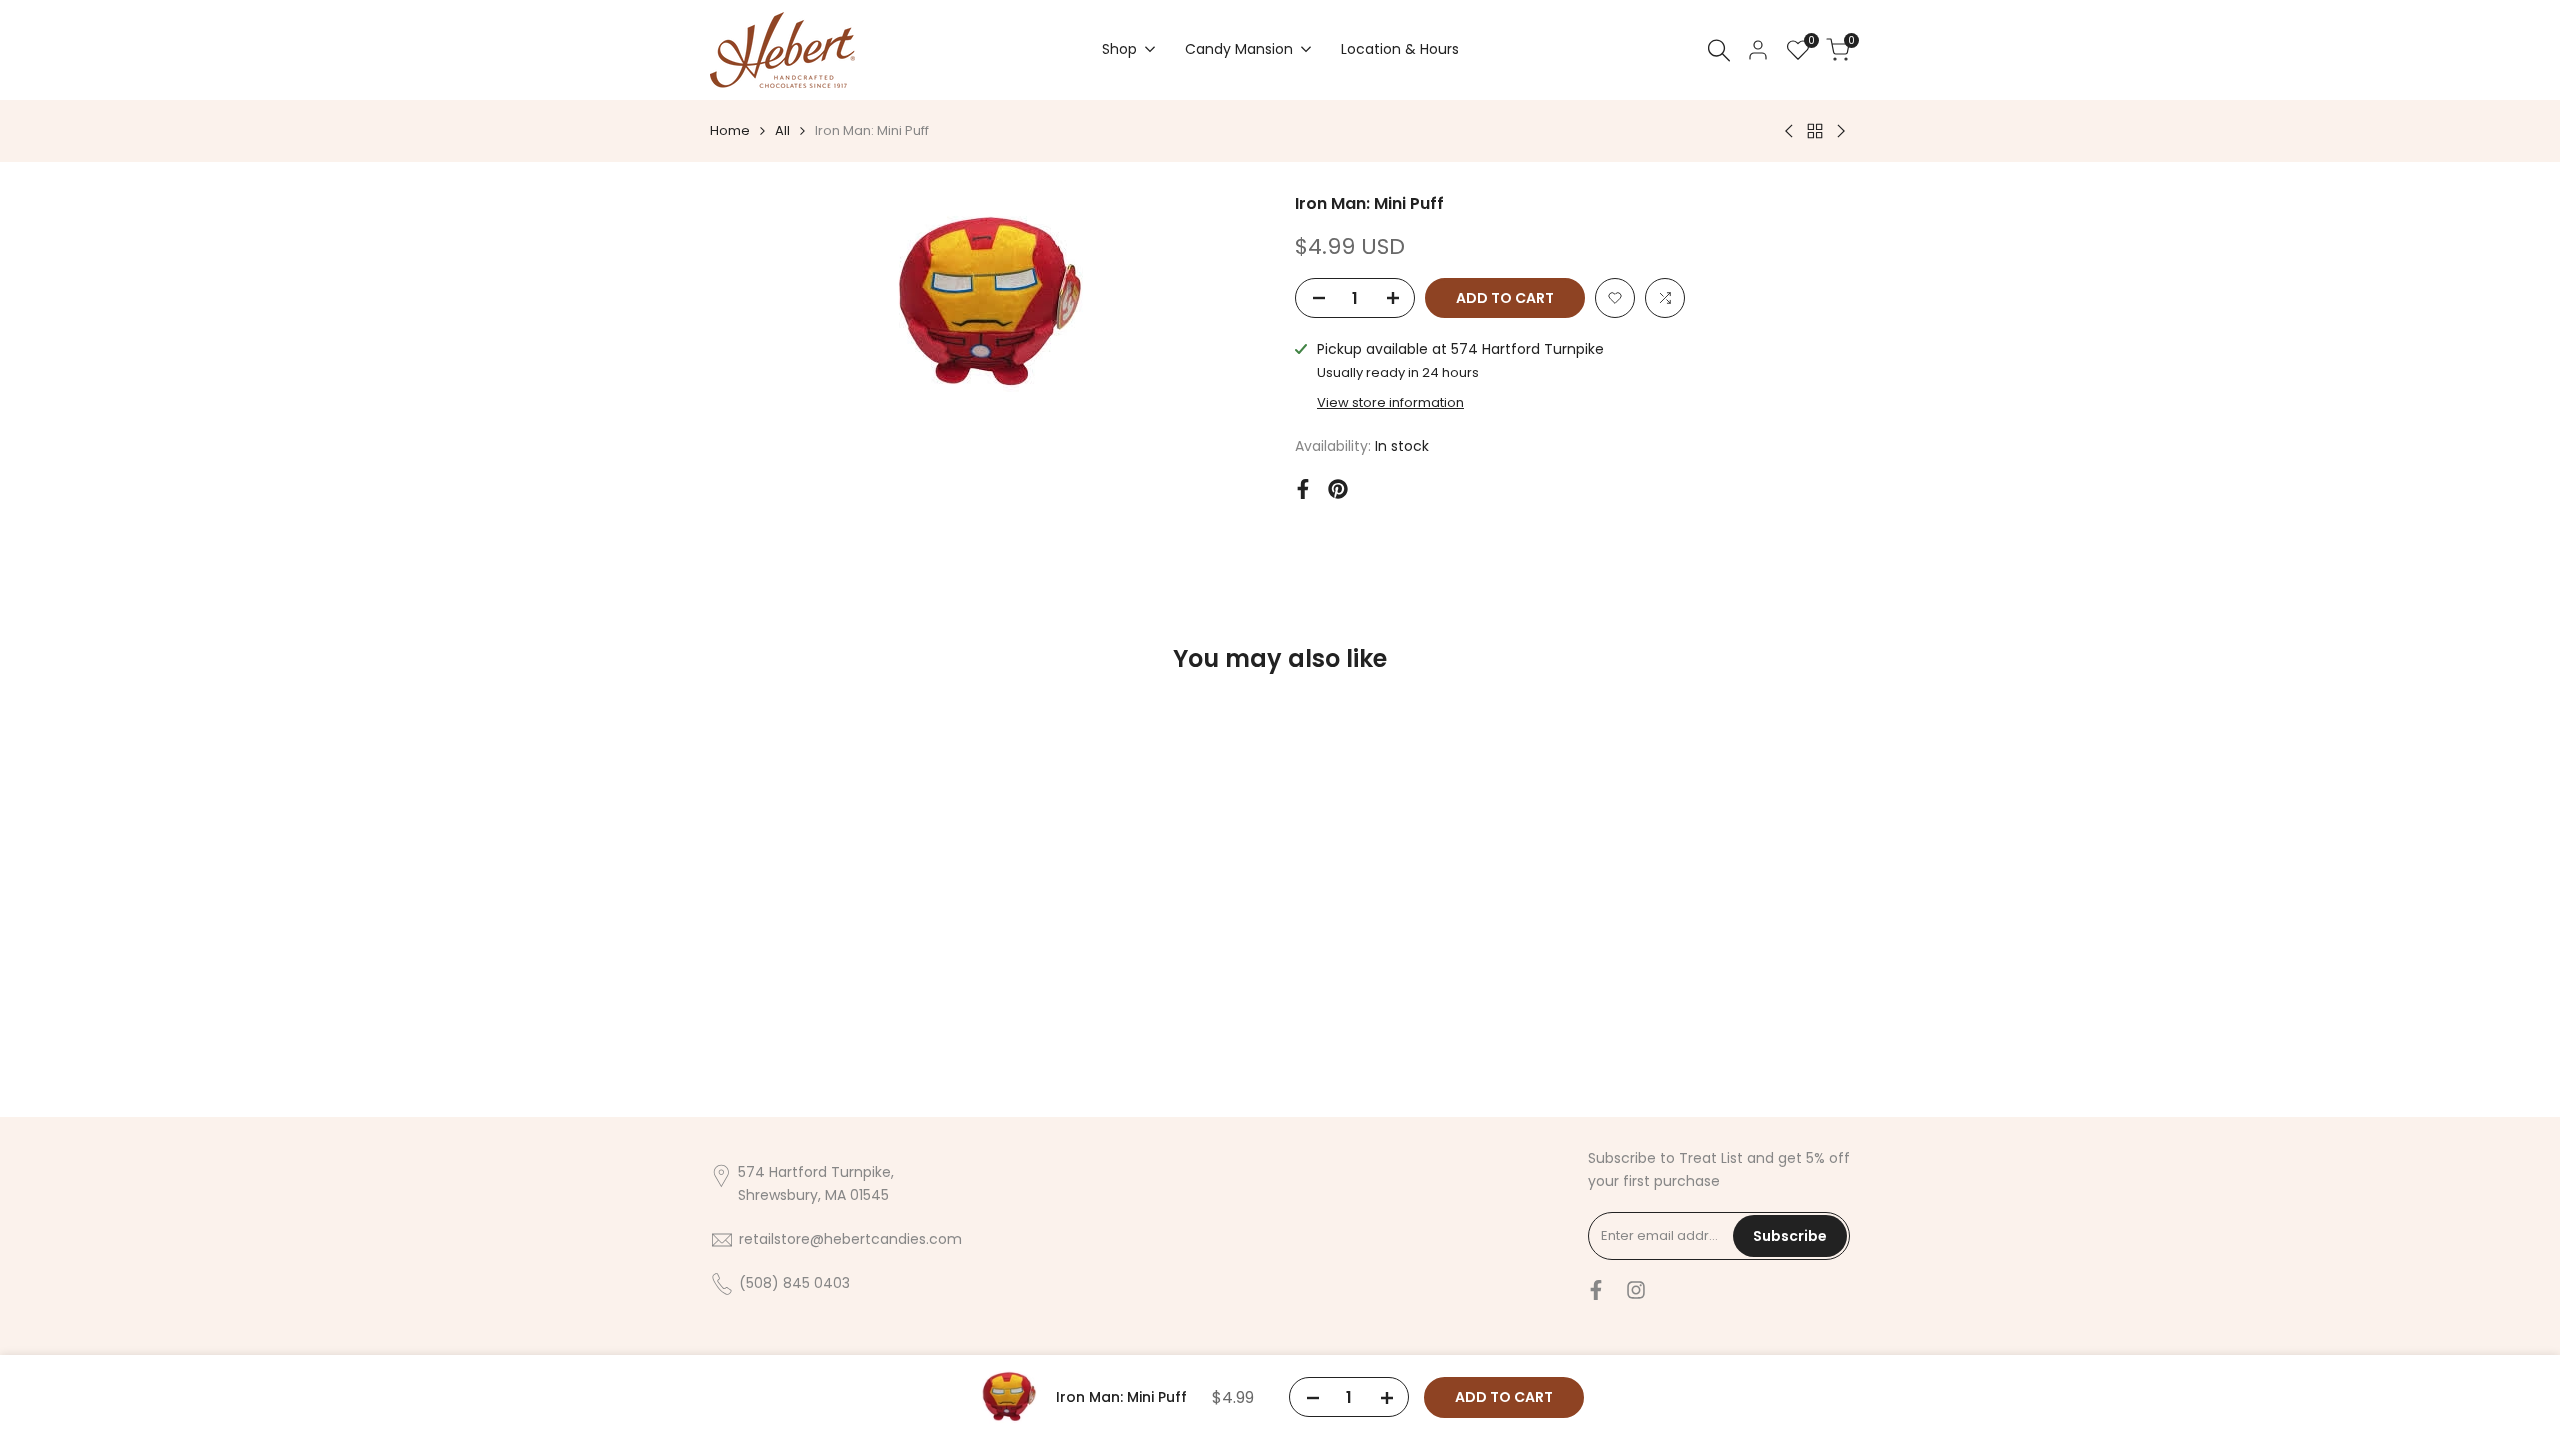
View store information (1390, 402)
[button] (1615, 298)
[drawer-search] (1719, 50)
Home (730, 130)
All (782, 130)
